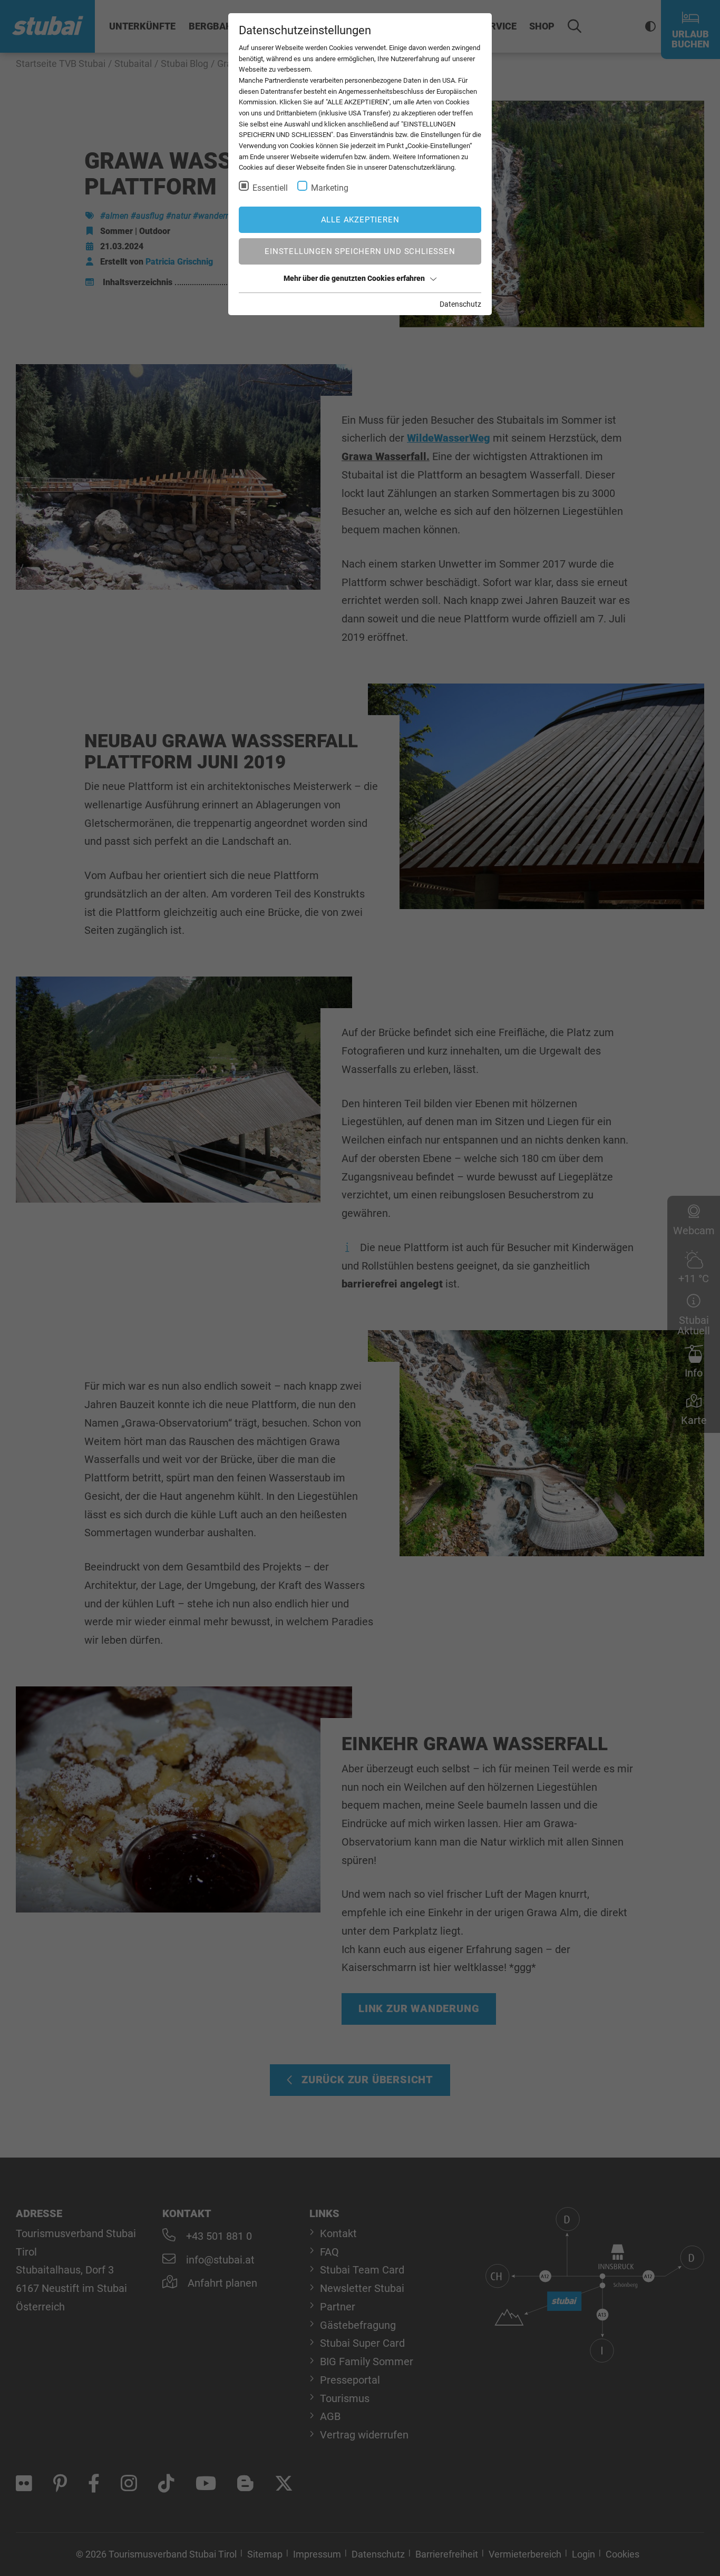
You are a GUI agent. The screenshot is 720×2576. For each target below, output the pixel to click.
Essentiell (270, 188)
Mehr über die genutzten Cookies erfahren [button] (354, 278)
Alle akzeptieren (360, 220)
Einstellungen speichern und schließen (360, 251)
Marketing (330, 188)
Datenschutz (460, 304)
